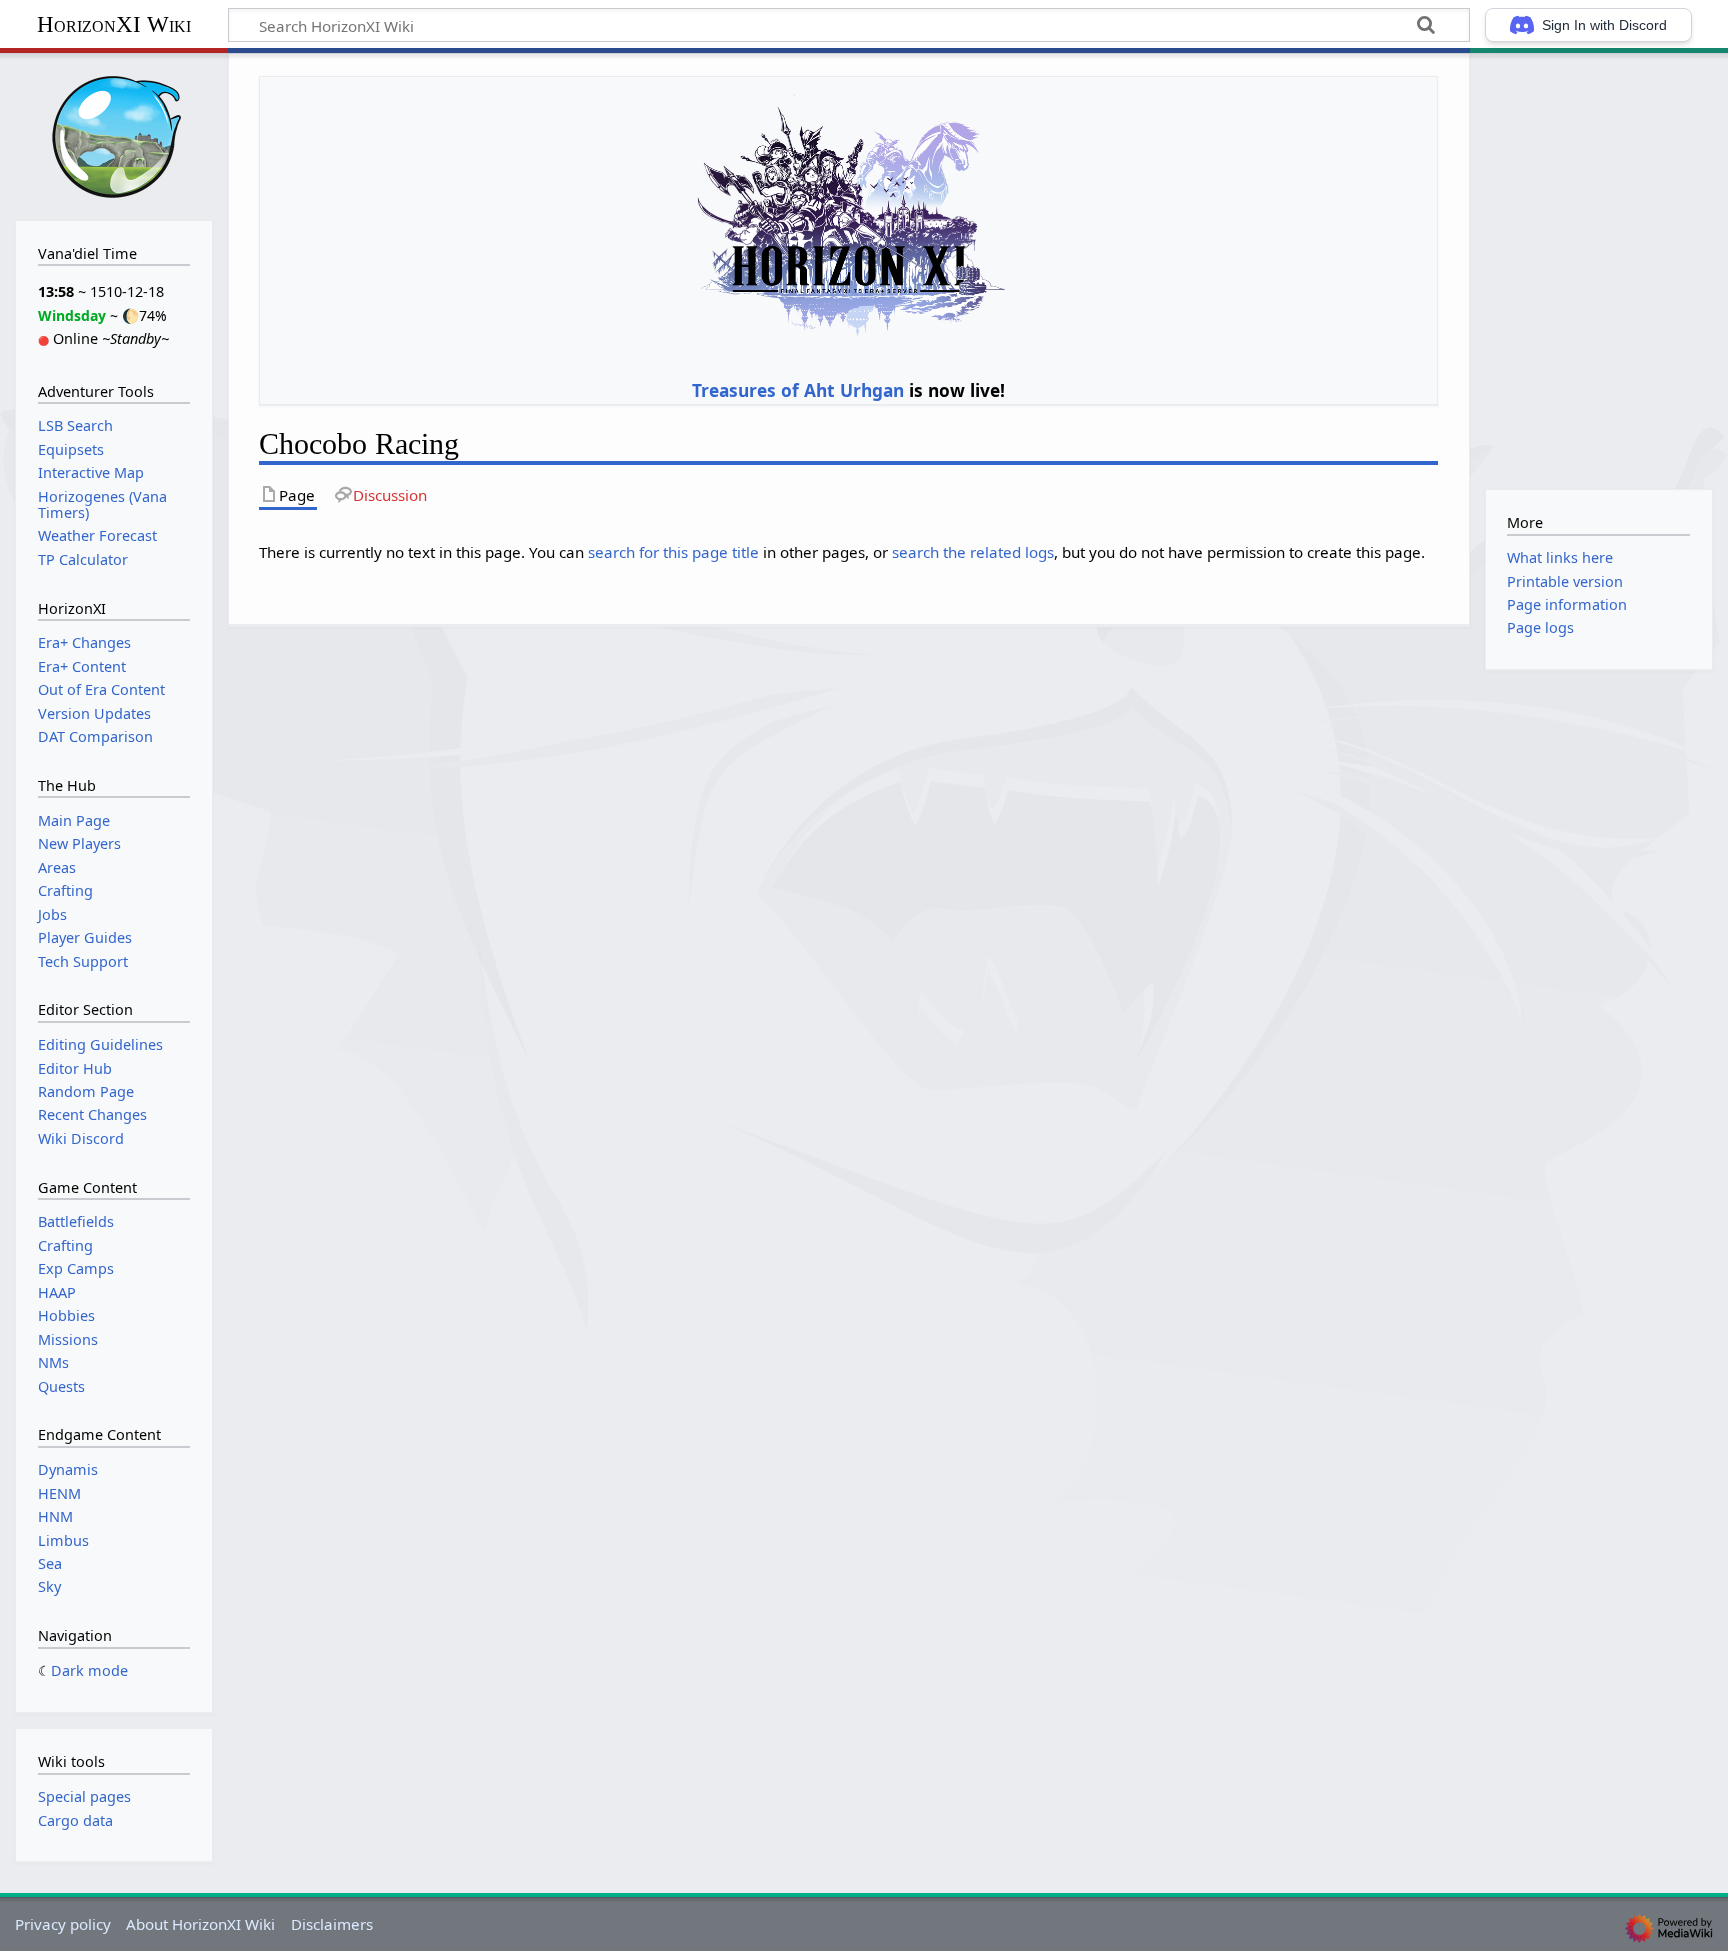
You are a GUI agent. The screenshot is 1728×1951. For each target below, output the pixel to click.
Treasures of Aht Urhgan (798, 390)
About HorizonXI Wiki (200, 1924)
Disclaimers (332, 1924)
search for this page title (673, 552)
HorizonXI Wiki (114, 24)
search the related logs (973, 552)
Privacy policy (63, 1924)
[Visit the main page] (114, 134)
